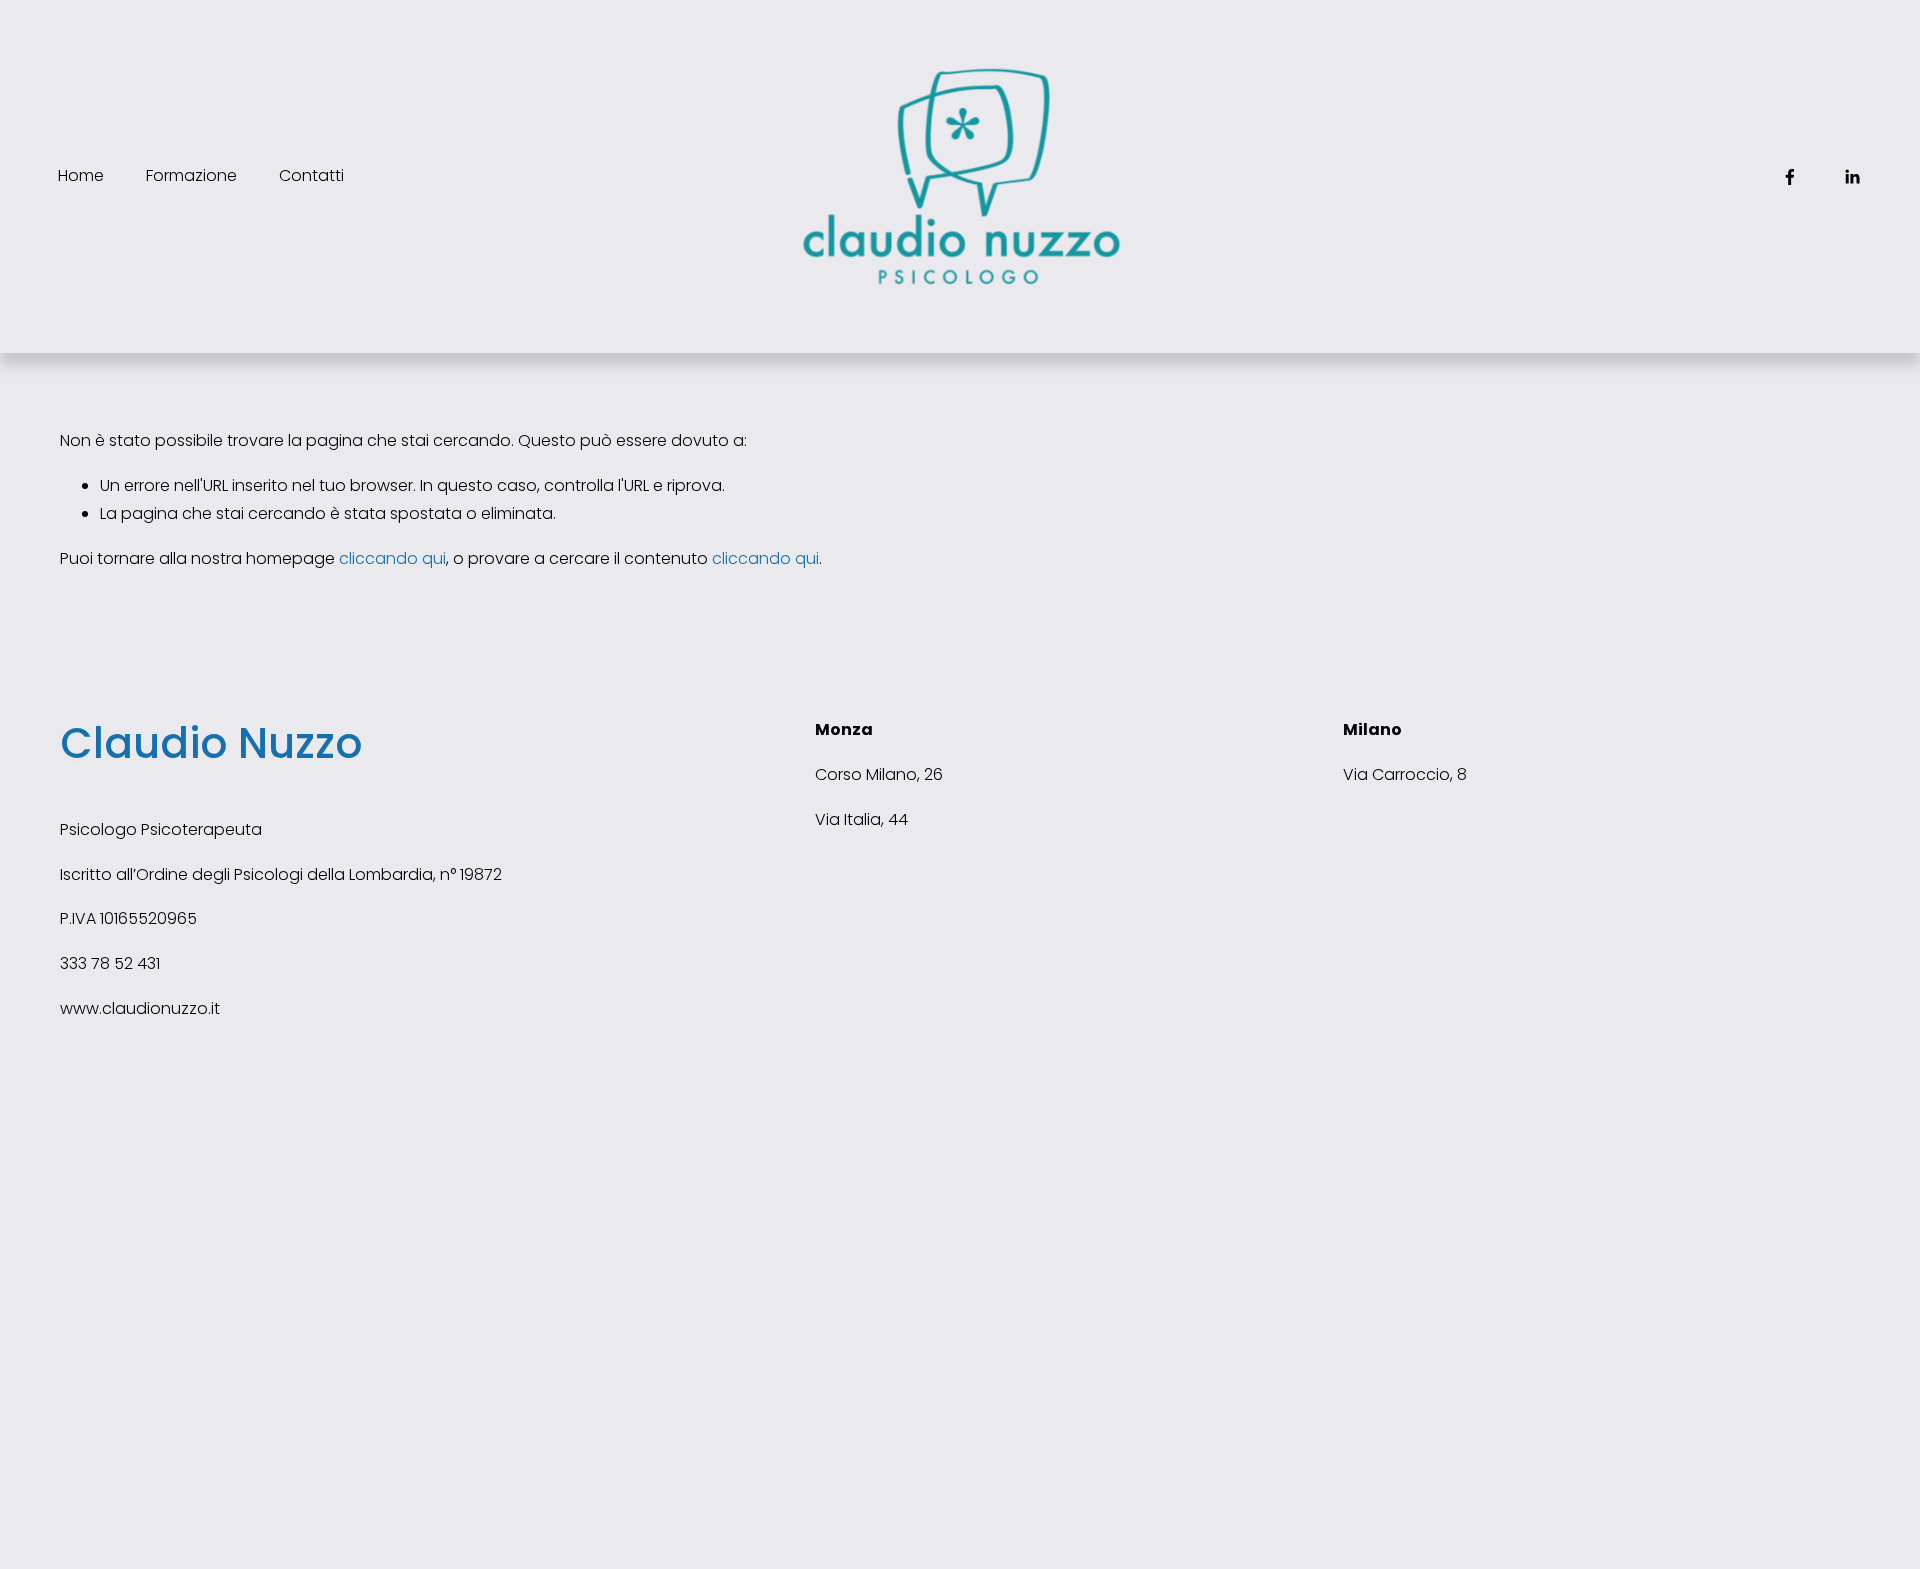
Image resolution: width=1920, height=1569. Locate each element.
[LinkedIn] (1852, 177)
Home (81, 175)
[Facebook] (1790, 177)
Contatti (311, 175)
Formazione (191, 175)
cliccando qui (392, 558)
